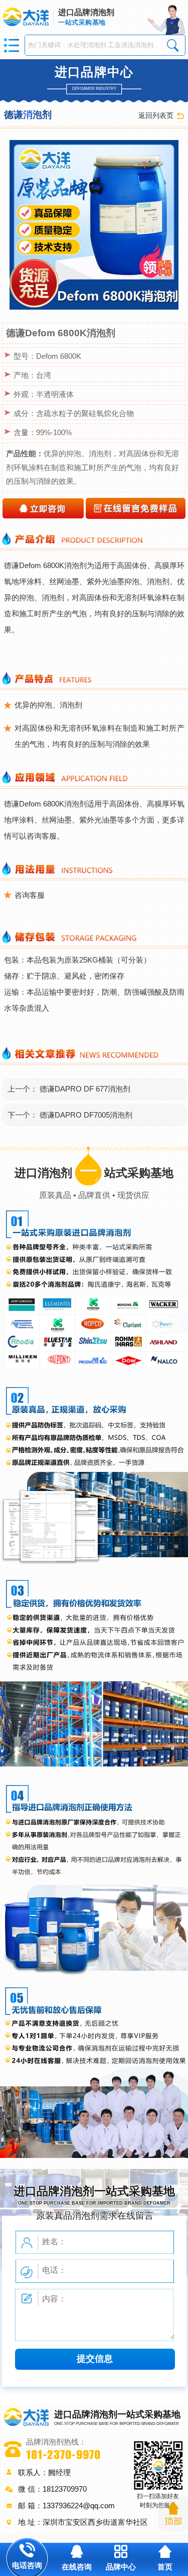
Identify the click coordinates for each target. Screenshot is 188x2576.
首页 (165, 2567)
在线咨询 (77, 2567)
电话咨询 (27, 2565)
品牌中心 (121, 2567)
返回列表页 (156, 115)
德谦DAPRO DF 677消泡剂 (85, 1089)
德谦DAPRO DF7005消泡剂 (86, 1115)
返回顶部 (173, 2514)
